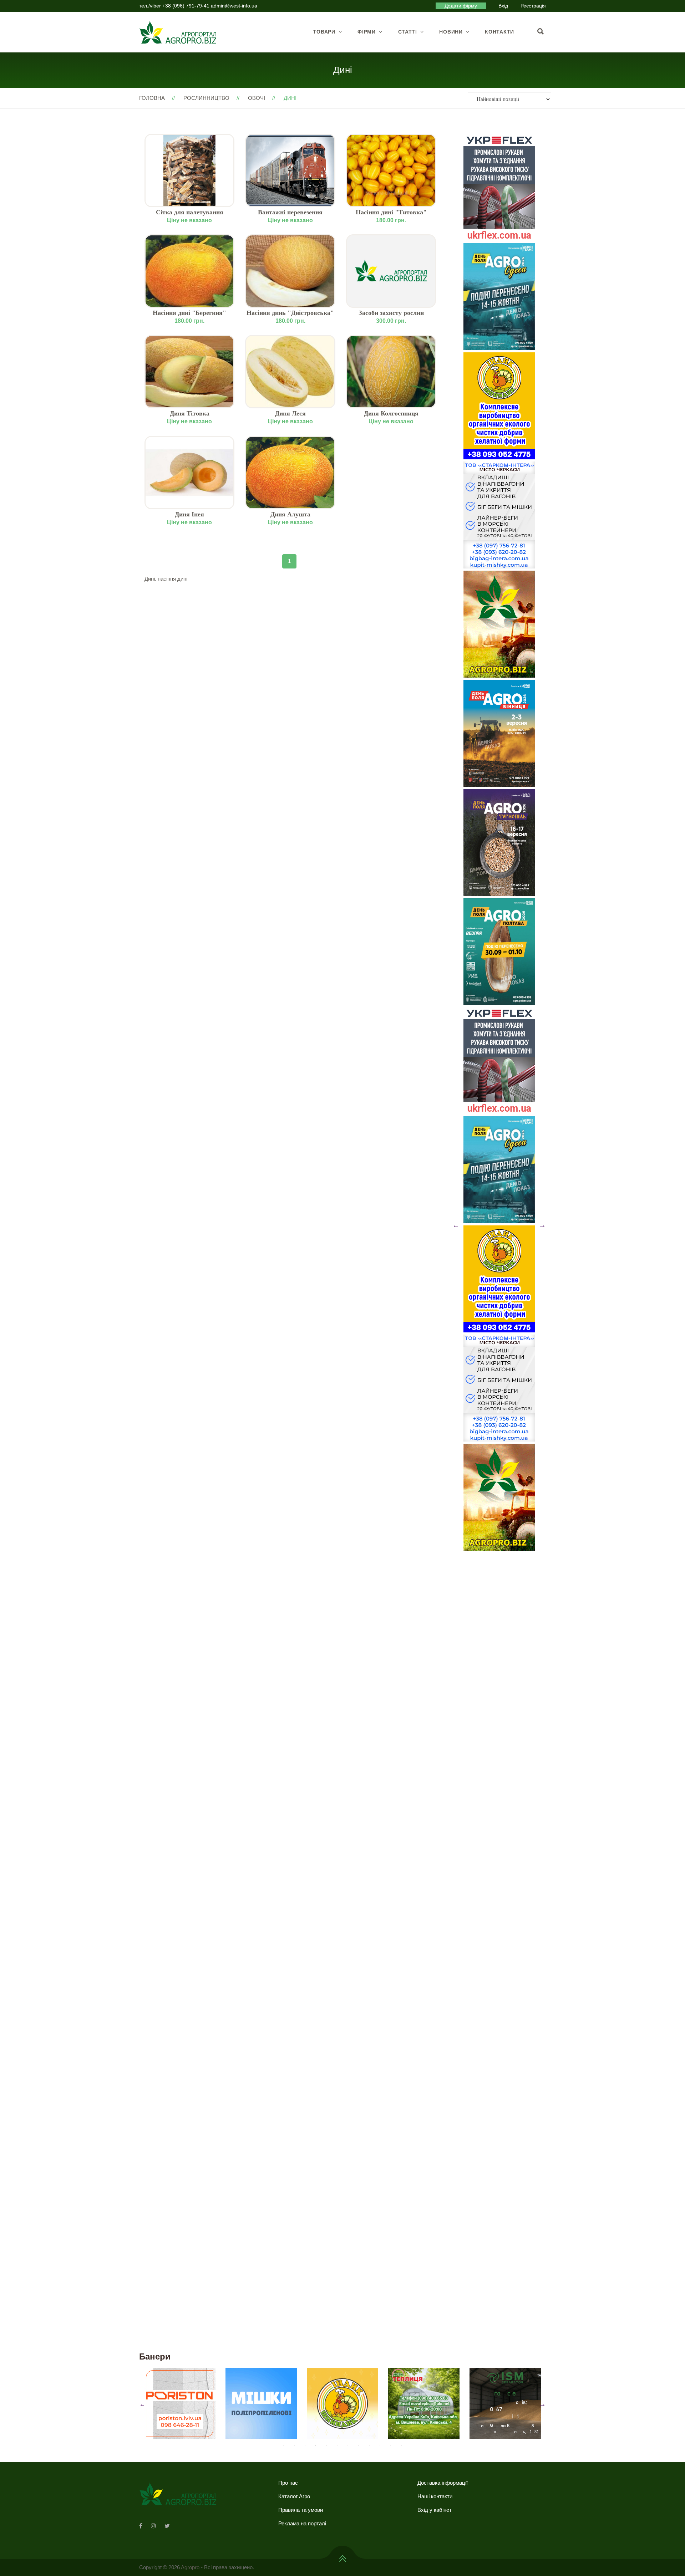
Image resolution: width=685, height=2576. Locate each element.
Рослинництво (206, 98)
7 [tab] (348, 2446)
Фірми (367, 32)
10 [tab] (380, 2446)
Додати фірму (461, 6)
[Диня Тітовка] (189, 372)
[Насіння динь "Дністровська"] (290, 271)
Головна (152, 98)
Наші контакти (435, 2496)
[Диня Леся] (290, 372)
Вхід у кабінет (435, 2510)
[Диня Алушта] (290, 473)
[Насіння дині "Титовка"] (391, 170)
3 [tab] (305, 2446)
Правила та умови (301, 2510)
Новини (451, 32)
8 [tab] (359, 2446)
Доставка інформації (443, 2483)
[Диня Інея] (189, 473)
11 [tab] (391, 2446)
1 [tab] (284, 2446)
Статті (408, 32)
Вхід (503, 6)
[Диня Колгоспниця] (391, 372)
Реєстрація (533, 6)
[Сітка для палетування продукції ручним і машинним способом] (189, 170)
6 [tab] (337, 2446)
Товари (324, 32)
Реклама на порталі (302, 2523)
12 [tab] (401, 2446)
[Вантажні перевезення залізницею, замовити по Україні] (290, 170)
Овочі (257, 98)
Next (542, 1225)
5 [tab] (326, 2446)
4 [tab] (316, 2446)
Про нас (288, 2483)
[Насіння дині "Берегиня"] (189, 271)
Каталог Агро (294, 2496)
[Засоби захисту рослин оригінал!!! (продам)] (391, 271)
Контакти (499, 32)
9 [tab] (369, 2446)
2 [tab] (294, 2446)
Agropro (190, 2567)
